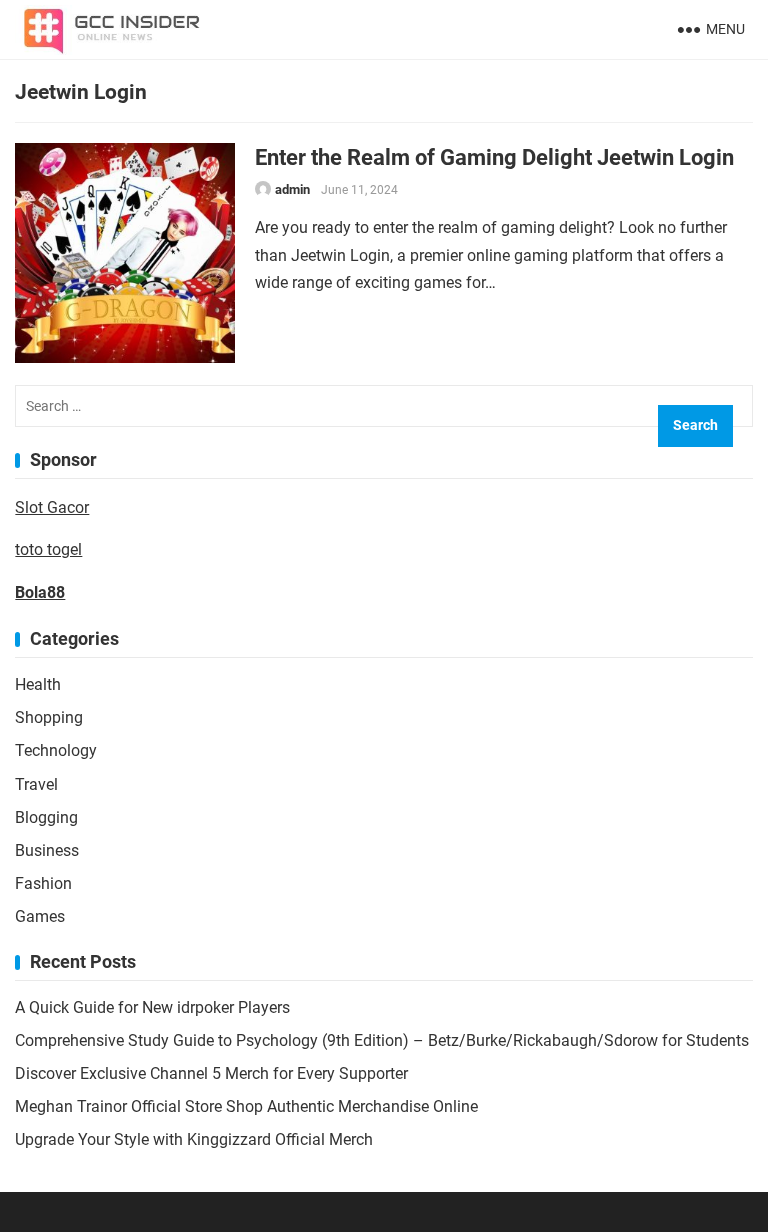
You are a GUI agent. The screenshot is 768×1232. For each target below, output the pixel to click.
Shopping (49, 717)
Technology (56, 750)
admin (292, 189)
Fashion (43, 883)
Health (38, 684)
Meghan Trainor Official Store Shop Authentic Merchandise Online (246, 1106)
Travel (36, 784)
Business (47, 850)
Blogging (46, 817)
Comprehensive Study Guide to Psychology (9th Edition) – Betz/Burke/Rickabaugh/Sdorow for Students (382, 1040)
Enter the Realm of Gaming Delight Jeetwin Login (494, 157)
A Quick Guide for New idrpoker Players (152, 1007)
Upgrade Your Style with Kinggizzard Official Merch (194, 1139)
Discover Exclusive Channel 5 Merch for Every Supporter (211, 1073)
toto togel (48, 549)
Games (40, 916)
